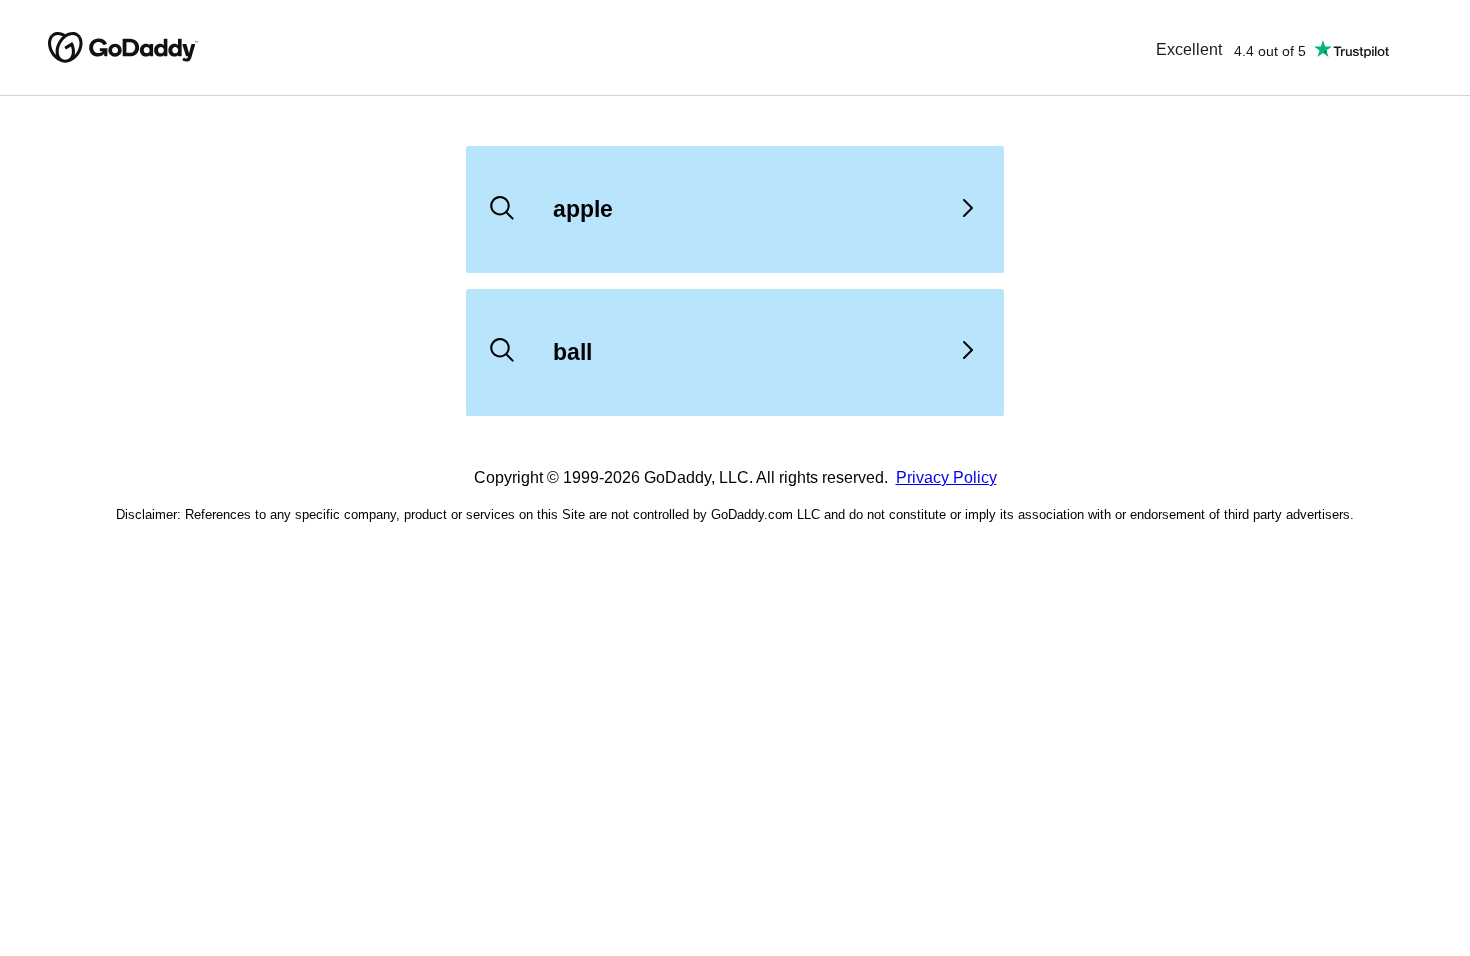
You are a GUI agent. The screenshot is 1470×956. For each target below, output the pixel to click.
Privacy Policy (946, 477)
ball (572, 352)
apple (583, 209)
